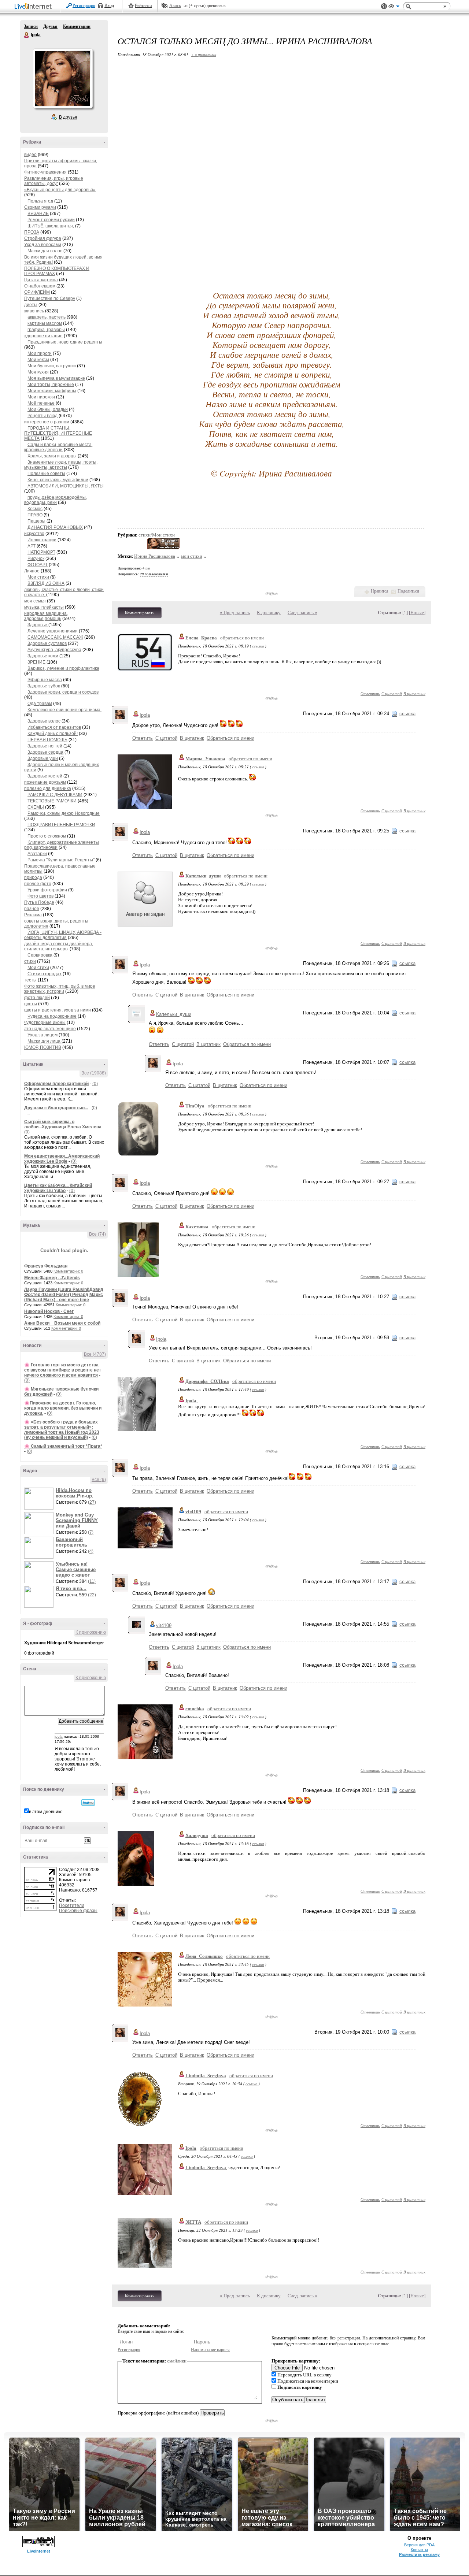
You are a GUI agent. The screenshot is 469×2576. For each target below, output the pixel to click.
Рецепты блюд (43, 416)
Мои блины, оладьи (48, 409)
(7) (91, 1532)
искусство (34, 534)
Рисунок (36, 558)
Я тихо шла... (71, 1588)
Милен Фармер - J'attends (52, 1278)
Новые (417, 613)
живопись (34, 311)
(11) (92, 1581)
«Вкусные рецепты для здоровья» (60, 190)
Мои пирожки (41, 397)
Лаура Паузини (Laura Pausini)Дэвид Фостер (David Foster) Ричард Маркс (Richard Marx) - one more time (64, 1295)
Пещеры (36, 521)
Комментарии (77, 26)
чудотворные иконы (45, 1022)
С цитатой (392, 693)
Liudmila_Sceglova (206, 2076)
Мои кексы (38, 360)
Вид (394, 7)
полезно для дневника (48, 788)
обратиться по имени (242, 638)
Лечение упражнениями (53, 631)
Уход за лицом (43, 1035)
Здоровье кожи (43, 656)
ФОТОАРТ (38, 565)
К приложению (91, 1632)
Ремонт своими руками (51, 220)
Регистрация (84, 5)
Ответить (370, 693)
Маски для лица (45, 1041)
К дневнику (269, 613)
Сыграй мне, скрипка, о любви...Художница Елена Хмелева (63, 1124)
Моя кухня (38, 372)
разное (32, 909)
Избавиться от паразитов (54, 727)
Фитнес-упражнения (45, 172)
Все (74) (97, 1234)
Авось (175, 5)
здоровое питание (43, 336)
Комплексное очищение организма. (64, 710)
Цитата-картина (41, 280)
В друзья (68, 117)
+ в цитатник (204, 54)
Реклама (33, 915)
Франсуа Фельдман (46, 1266)
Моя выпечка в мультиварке (56, 378)
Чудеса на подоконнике (52, 1016)
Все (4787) (95, 1354)
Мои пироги (40, 353)
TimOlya (195, 1106)
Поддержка (384, 6)
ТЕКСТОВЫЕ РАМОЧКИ (52, 801)
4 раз (146, 568)
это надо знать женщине (50, 1029)
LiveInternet (34, 7)
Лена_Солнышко (204, 1956)
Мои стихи (39, 577)
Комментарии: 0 (68, 1271)
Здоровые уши (43, 758)
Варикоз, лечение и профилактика (63, 668)
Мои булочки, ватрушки (52, 366)
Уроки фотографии (47, 890)
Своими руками (40, 207)
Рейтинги (143, 5)
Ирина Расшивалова (155, 556)
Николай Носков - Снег (49, 1311)
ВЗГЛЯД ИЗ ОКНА (46, 583)
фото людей (37, 998)
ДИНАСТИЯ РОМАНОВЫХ (55, 527)
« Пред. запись (235, 613)
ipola (59, 1736)
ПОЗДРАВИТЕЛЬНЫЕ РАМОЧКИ (61, 825)
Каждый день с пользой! (53, 734)
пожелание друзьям (45, 782)
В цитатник (414, 693)
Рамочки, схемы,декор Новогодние (64, 813)
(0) (95, 1084)
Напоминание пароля (210, 2350)
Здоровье (38, 625)
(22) (92, 1595)
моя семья (35, 601)
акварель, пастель (47, 317)
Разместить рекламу (419, 2554)
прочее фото (38, 884)
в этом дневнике (46, 1812)
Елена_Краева (201, 638)
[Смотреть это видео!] (40, 1499)
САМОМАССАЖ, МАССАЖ (55, 637)
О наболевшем (40, 286)
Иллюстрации (42, 540)
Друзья (50, 26)
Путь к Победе (39, 902)
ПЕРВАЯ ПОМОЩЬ (47, 740)
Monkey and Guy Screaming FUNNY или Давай (77, 1520)
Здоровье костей (45, 776)
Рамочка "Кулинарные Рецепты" (61, 860)
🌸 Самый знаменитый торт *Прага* (63, 1446)
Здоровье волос (44, 721)
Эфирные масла (45, 680)
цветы (31, 1004)
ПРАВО (35, 515)
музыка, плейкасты (44, 607)
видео (30, 155)
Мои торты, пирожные (51, 385)
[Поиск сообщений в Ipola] (88, 1803)
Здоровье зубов (44, 686)
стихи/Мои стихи (157, 535)
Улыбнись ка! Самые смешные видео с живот (76, 1569)
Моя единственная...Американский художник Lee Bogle (62, 1159)
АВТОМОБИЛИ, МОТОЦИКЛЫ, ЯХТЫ (66, 486)
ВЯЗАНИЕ (38, 214)
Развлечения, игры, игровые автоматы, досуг (54, 181)
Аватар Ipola (63, 78)
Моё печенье (41, 403)
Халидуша (197, 1835)
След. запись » (302, 613)
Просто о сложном (47, 836)
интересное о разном (47, 422)
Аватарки (37, 854)
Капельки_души (203, 876)
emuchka (195, 1709)
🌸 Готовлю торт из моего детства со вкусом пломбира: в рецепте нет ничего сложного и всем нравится (63, 1370)
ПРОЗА (32, 232)
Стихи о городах (45, 974)
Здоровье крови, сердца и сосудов (63, 692)
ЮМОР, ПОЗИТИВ (43, 1047)
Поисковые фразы (78, 1911)
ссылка (258, 646)
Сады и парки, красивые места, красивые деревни (58, 447)
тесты (30, 980)
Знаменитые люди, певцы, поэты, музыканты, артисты (61, 465)
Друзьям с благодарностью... (56, 1108)
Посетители (72, 1905)
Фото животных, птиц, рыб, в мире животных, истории (60, 989)
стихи (30, 961)
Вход (109, 5)
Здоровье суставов (47, 643)
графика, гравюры (46, 330)
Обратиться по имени (230, 738)
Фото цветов (40, 896)
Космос (35, 509)
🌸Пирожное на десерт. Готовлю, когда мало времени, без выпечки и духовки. (63, 1408)
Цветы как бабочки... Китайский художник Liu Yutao (58, 1188)
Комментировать (140, 613)
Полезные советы (46, 474)
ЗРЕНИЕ (36, 662)
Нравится (380, 591)
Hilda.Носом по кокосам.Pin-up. (75, 1493)
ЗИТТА (193, 2222)
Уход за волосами (43, 245)
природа (33, 877)
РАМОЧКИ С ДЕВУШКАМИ (55, 795)
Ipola (27, 35)
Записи (31, 26)
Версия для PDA (419, 2545)
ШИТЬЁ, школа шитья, (51, 226)
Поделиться (408, 591)
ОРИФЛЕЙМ (37, 292)
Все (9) (99, 1480)
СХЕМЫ (36, 807)
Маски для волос (45, 251)
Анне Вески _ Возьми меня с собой (62, 1323)
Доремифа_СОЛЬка (207, 1381)
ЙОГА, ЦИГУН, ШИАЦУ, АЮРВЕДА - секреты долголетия (63, 935)
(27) (92, 1502)
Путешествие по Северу (50, 298)
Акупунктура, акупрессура (54, 650)
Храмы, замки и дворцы (52, 456)
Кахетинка (197, 1227)
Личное (32, 571)
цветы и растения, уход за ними (58, 1010)
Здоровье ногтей (45, 746)
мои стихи (192, 556)
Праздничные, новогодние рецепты (65, 342)
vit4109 (193, 1512)
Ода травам (40, 704)
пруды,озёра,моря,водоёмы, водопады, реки (56, 500)
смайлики (177, 2361)
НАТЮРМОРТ (41, 552)
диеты (31, 305)
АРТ (32, 546)
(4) (91, 1551)
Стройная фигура (43, 238)
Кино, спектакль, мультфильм (58, 480)
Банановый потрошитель (71, 1542)
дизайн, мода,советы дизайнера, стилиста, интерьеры (59, 946)
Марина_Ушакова (205, 759)
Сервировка (40, 955)
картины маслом (45, 323)
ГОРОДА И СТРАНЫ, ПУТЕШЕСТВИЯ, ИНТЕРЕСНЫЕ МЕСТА (58, 433)
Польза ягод (40, 201)
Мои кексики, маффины (52, 391)
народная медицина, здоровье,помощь (46, 616)
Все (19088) (94, 1073)
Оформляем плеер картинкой (56, 1084)
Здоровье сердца (45, 752)
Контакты (419, 2550)
